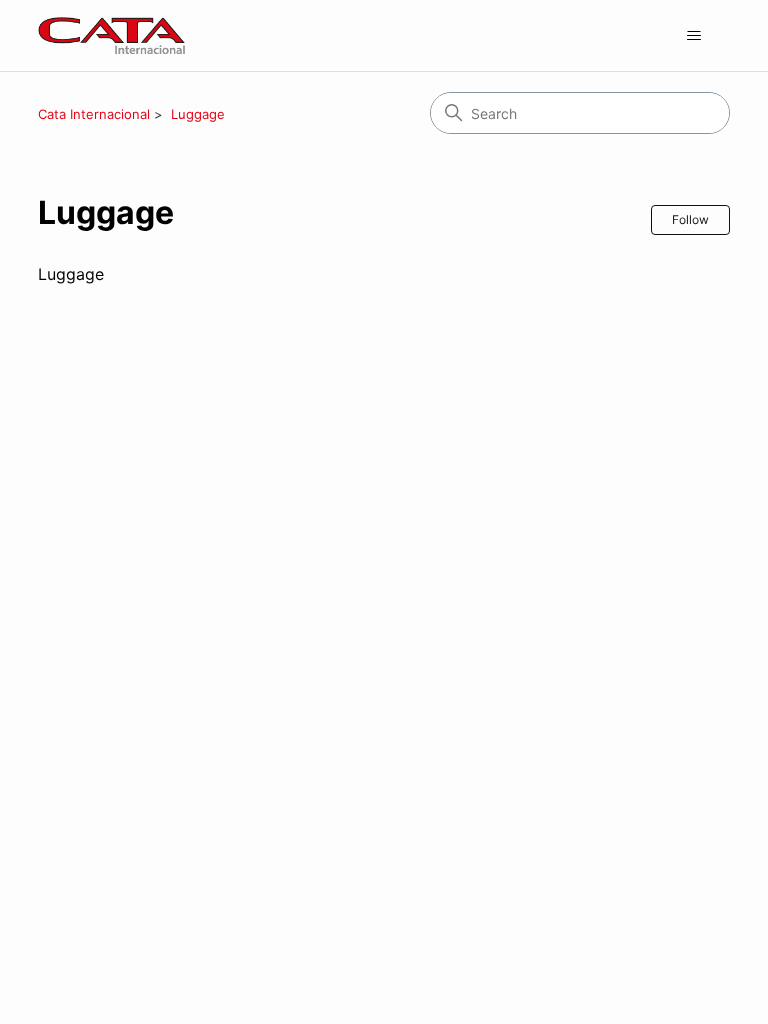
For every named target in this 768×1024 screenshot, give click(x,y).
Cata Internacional (94, 114)
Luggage (198, 114)
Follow (690, 219)
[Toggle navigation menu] (694, 36)
